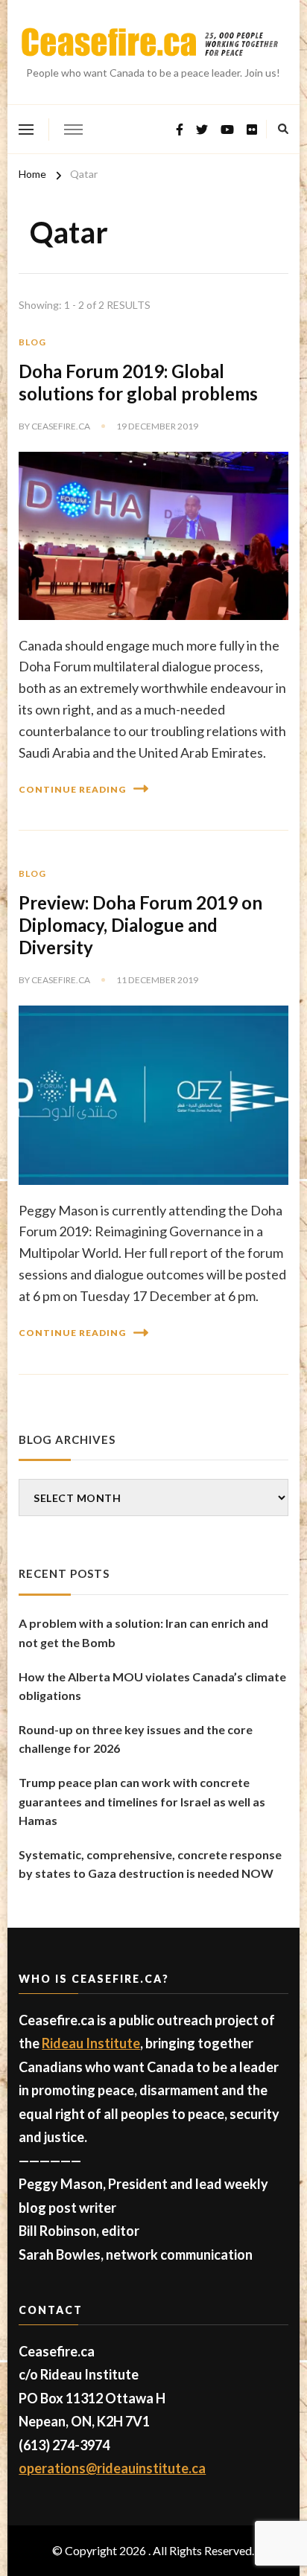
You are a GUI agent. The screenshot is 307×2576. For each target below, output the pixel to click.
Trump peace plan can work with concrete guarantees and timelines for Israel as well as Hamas (142, 1801)
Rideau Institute (91, 2043)
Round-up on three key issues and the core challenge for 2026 (136, 1739)
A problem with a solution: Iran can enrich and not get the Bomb (143, 1633)
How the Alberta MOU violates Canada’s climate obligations (152, 1686)
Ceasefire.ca (61, 426)
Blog (32, 342)
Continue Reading (72, 789)
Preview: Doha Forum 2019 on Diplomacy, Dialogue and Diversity (140, 925)
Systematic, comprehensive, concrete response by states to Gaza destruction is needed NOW (150, 1864)
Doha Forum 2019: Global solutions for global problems (138, 382)
